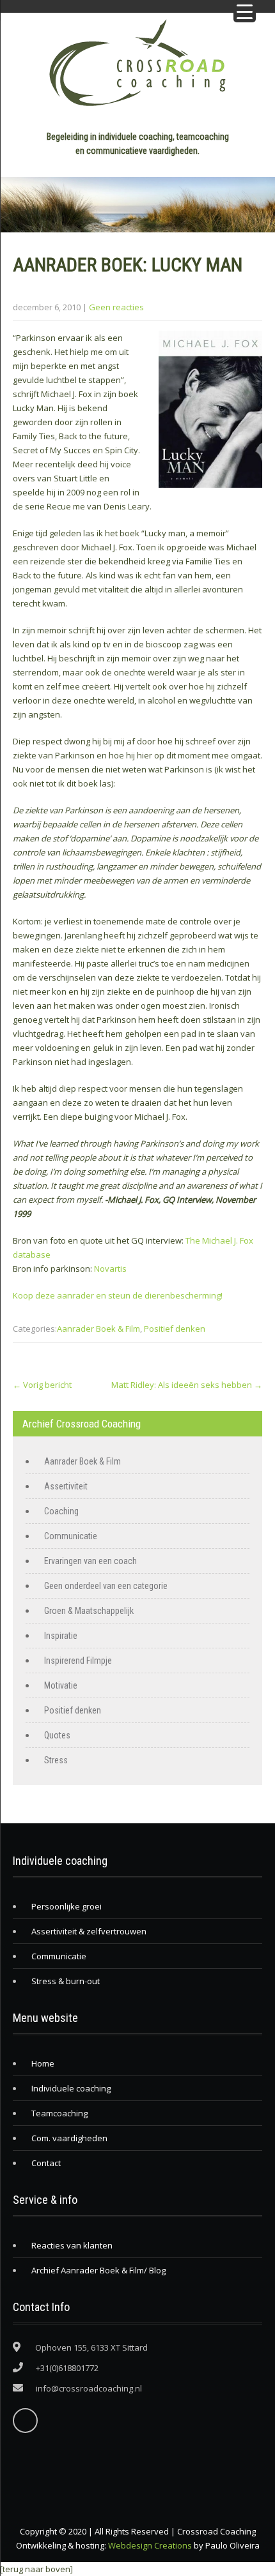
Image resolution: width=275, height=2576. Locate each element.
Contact (46, 2163)
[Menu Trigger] (245, 11)
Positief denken (175, 1329)
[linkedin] (25, 2421)
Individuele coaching (71, 2088)
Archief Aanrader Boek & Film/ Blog (98, 2270)
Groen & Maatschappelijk (89, 1611)
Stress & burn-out (66, 1981)
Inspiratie (61, 1636)
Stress (56, 1760)
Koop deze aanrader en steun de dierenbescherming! (118, 1295)
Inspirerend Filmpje (78, 1661)
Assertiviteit (66, 1486)
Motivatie (61, 1685)
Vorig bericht (42, 1385)
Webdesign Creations (150, 2545)
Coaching (61, 1511)
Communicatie (71, 1536)
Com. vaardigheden (69, 2138)
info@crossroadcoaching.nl (89, 2388)
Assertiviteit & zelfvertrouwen (89, 1931)
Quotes (57, 1735)
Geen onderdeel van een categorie (106, 1586)
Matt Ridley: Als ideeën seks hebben (187, 1385)
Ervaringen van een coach (90, 1561)
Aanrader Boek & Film (98, 1329)
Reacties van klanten (72, 2245)
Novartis (110, 1269)
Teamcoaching (59, 2113)
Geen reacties (116, 307)
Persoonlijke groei (67, 1906)
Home (43, 2063)
